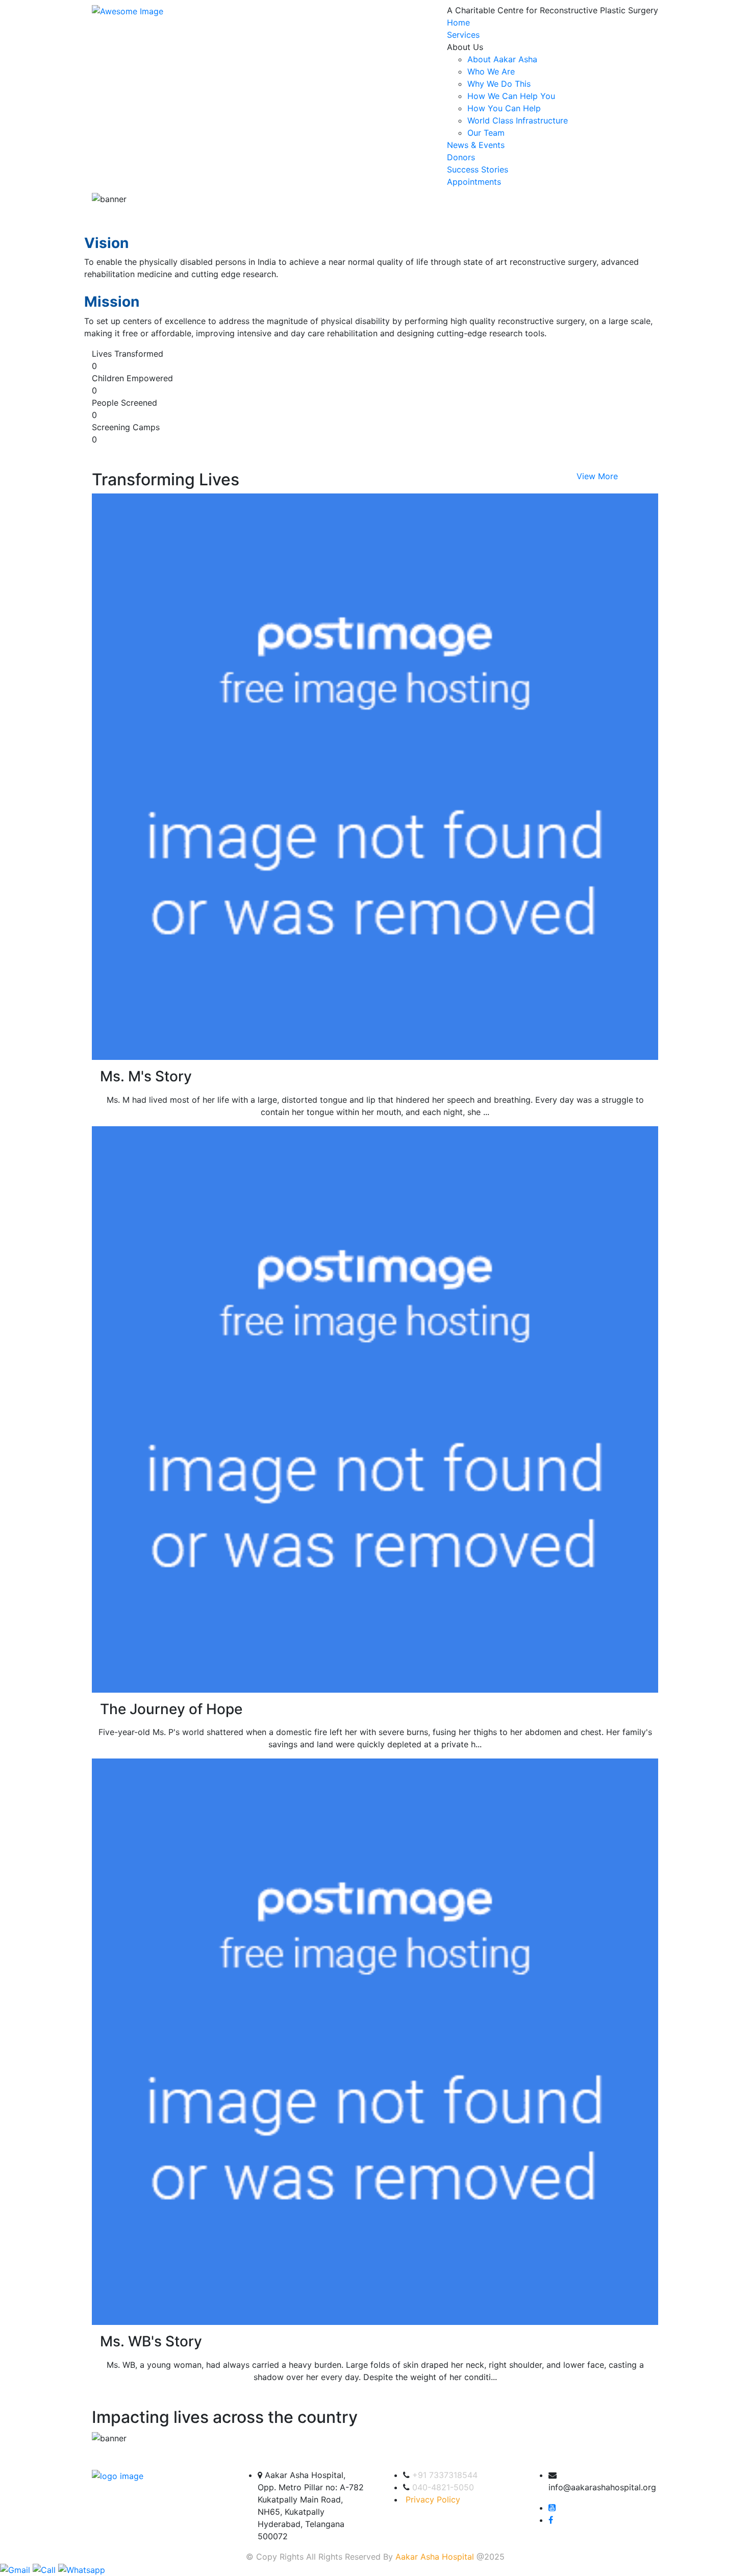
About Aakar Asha (502, 59)
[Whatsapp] (82, 2569)
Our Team (486, 133)
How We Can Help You (511, 96)
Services (463, 35)
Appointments (474, 182)
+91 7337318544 (445, 2475)
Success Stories (478, 169)
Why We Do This (499, 84)
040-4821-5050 (443, 2487)
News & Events (476, 145)
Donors (461, 157)
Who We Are (491, 71)
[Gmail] (16, 2569)
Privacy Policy (433, 2499)
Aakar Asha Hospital (435, 2557)
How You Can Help (504, 108)
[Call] (45, 2569)
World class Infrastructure (518, 120)
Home (458, 22)
